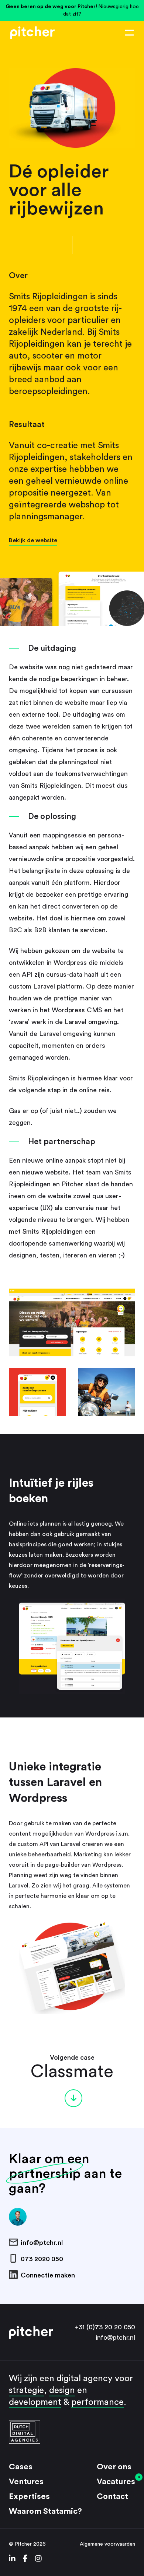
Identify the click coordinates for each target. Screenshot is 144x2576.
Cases (21, 2467)
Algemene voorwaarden (107, 2544)
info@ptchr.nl (42, 2243)
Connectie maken (48, 2275)
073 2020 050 (42, 2259)
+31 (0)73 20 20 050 (105, 2327)
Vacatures (116, 2482)
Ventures (26, 2482)
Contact (112, 2496)
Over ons (114, 2467)
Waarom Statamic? (45, 2511)
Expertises (29, 2496)
